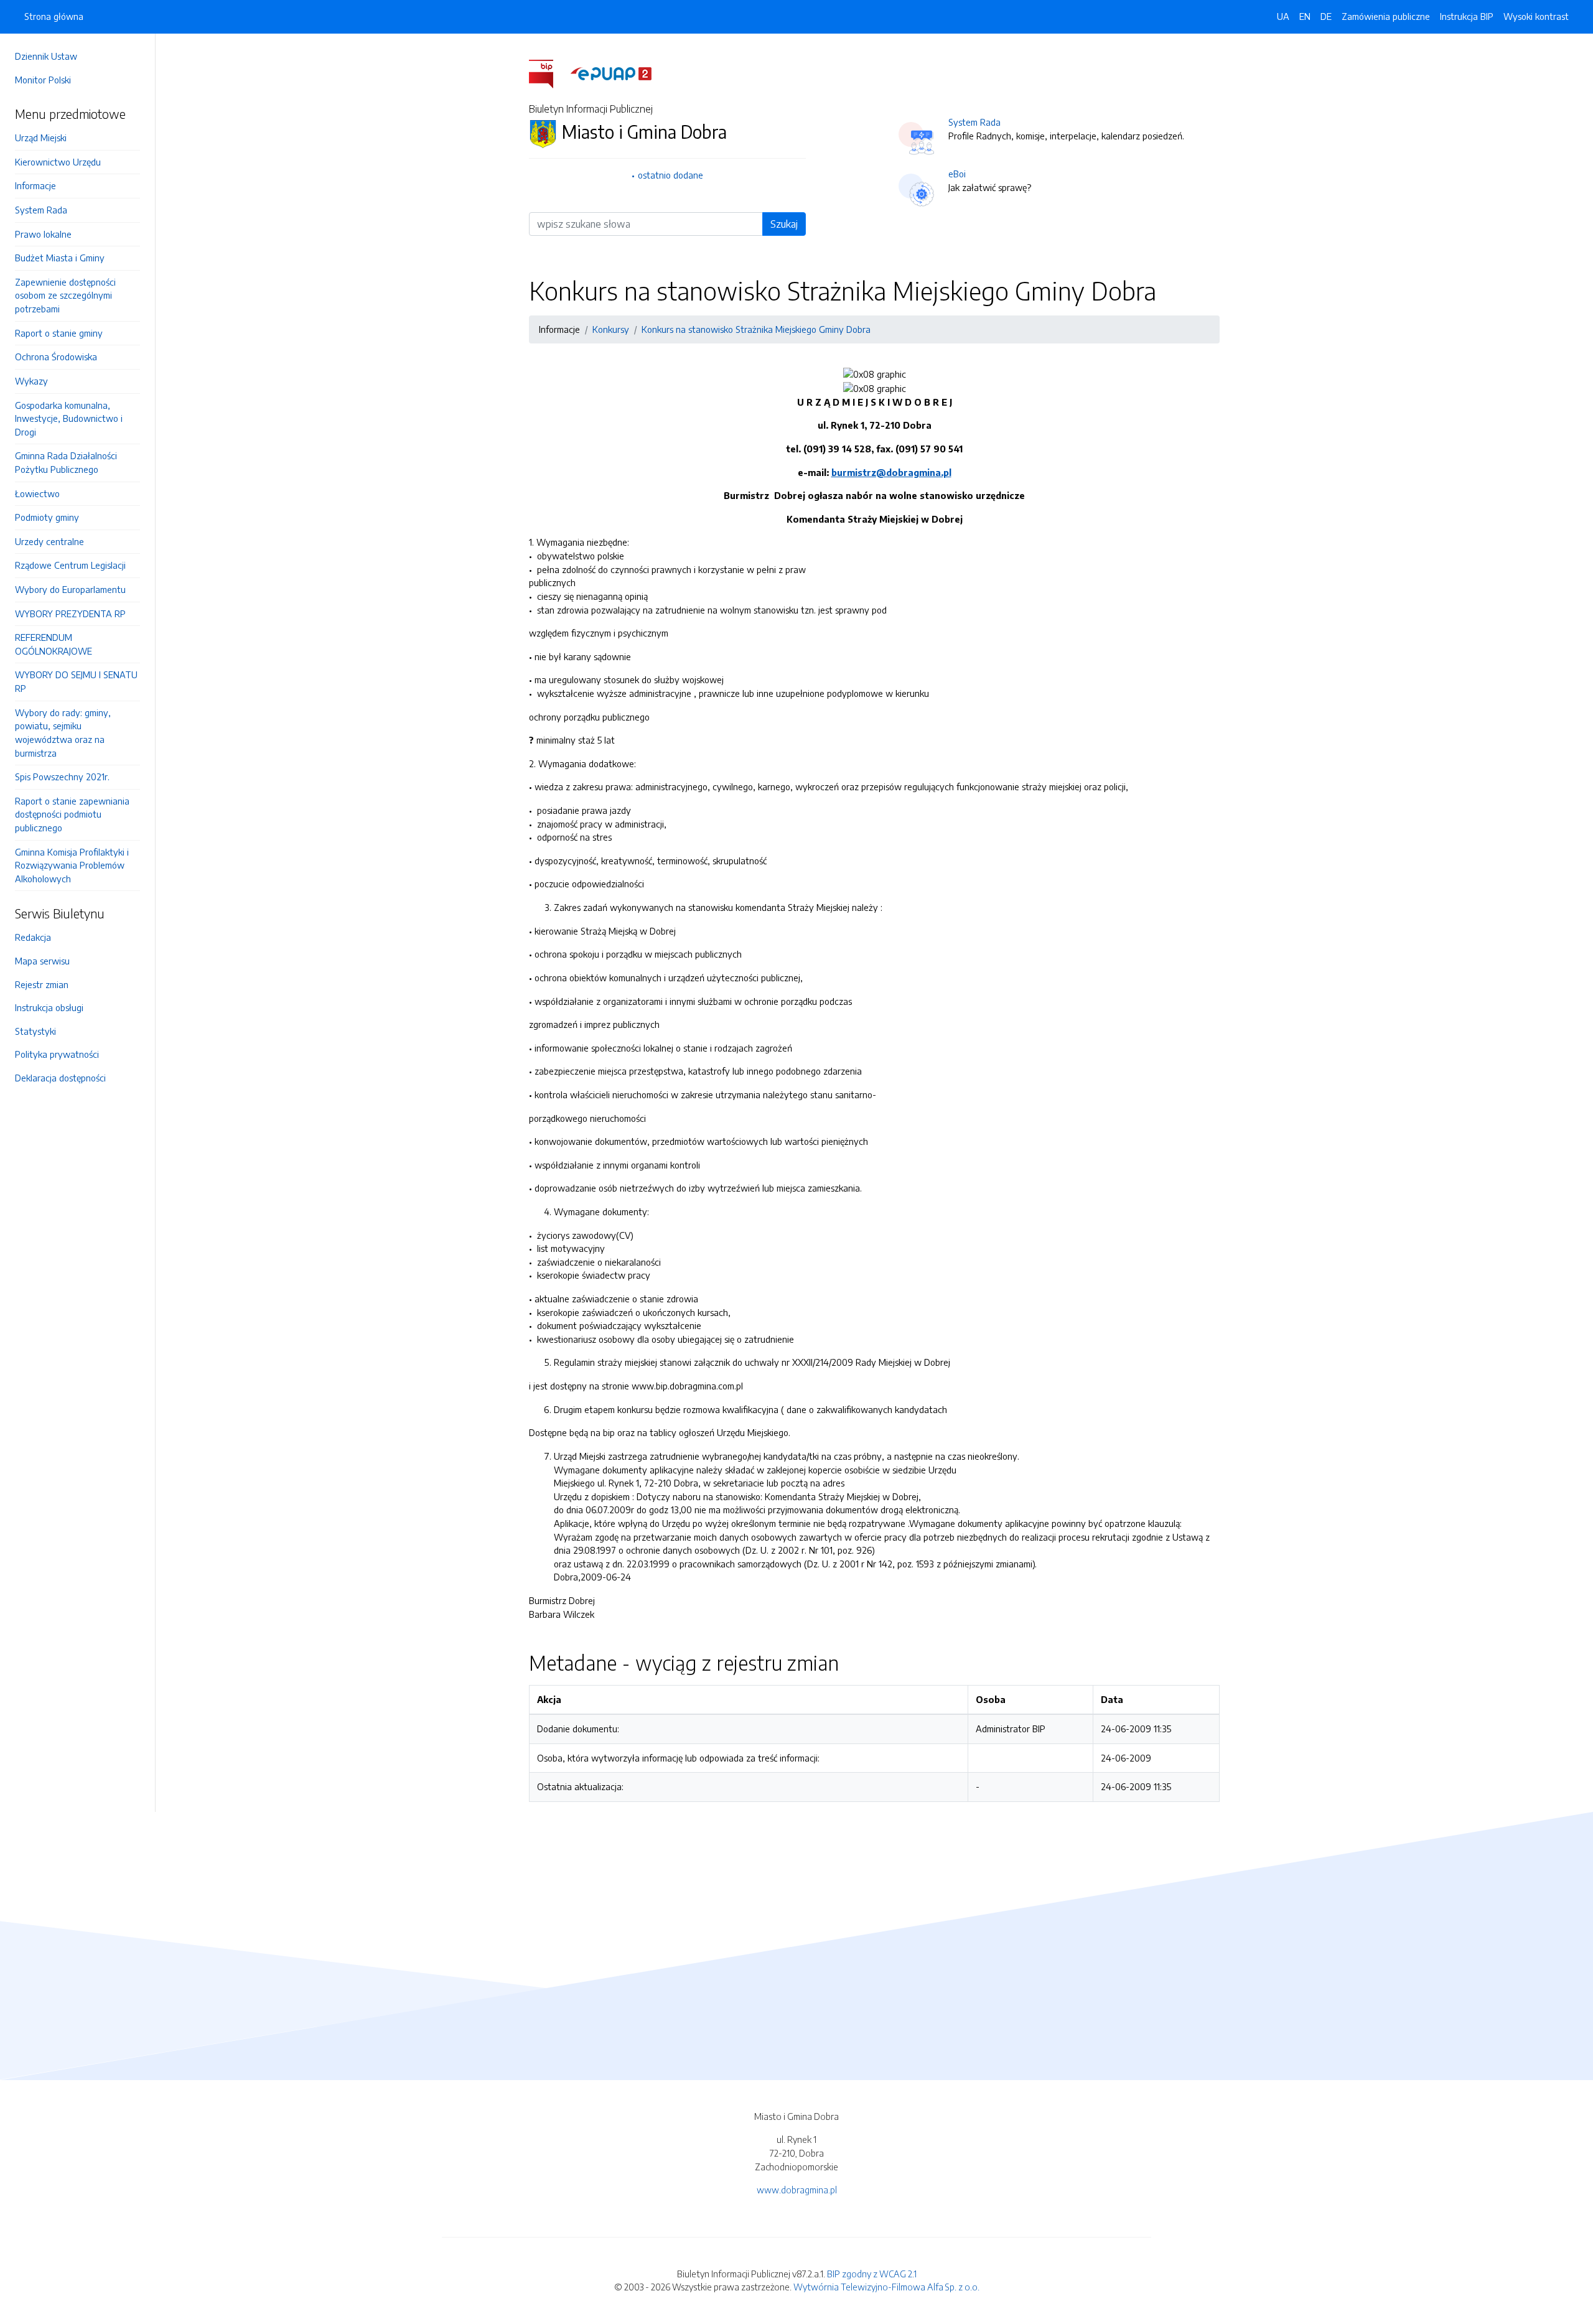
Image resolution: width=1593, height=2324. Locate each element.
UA (1283, 16)
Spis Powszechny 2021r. (62, 777)
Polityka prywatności (57, 1054)
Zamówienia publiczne (1386, 16)
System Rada (41, 210)
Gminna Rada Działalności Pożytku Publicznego (66, 462)
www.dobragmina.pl (797, 2190)
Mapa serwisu (42, 961)
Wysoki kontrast (1536, 16)
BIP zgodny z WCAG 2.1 (872, 2274)
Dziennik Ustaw (46, 56)
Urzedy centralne (49, 541)
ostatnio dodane (670, 175)
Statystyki (35, 1031)
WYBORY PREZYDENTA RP (70, 614)
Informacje (35, 185)
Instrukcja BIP (1467, 16)
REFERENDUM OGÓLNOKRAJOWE (54, 644)
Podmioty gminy (47, 517)
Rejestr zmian (42, 984)
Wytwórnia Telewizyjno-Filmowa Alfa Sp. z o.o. (886, 2287)
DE (1326, 16)
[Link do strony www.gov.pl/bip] (549, 73)
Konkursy (611, 329)
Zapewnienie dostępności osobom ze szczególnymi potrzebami (65, 295)
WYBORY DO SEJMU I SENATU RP (76, 681)
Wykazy (31, 381)
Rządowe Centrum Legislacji (70, 565)
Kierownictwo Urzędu (58, 162)
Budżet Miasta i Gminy (60, 258)
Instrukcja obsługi (49, 1007)
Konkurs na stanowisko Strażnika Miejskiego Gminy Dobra (756, 329)
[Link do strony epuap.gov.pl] (611, 73)
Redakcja (33, 937)
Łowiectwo (37, 493)
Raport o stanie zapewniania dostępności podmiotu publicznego (72, 814)
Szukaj (784, 224)
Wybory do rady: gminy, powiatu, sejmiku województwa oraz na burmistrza (63, 733)
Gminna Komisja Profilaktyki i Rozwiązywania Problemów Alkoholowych (72, 865)
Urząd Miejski (41, 138)
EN (1305, 16)
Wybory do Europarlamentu (70, 589)
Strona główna (54, 16)
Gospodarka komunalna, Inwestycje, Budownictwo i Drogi (69, 418)
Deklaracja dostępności (60, 1078)
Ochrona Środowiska (56, 357)
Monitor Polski (43, 80)
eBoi (957, 174)
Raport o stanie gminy (59, 333)
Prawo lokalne (43, 234)
